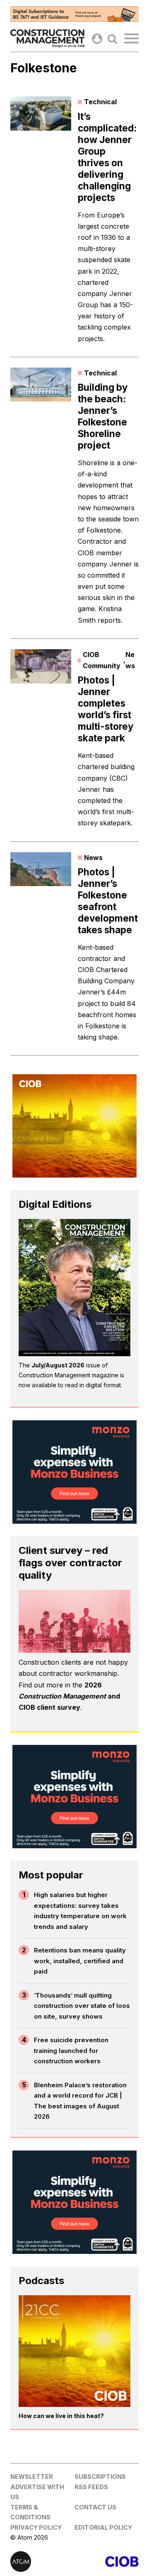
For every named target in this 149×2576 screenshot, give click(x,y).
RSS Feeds (91, 2487)
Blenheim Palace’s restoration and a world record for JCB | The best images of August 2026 (80, 2101)
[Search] (112, 39)
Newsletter (32, 2477)
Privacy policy (36, 2527)
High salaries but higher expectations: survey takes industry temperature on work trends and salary (80, 1911)
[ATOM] (42, 2562)
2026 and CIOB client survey (69, 1696)
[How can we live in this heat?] (74, 2351)
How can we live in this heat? (61, 2416)
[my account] (97, 39)
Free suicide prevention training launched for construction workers (71, 2050)
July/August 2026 (58, 1365)
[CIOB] (107, 2562)
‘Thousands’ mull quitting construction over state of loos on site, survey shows (82, 2006)
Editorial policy (103, 2527)
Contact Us (95, 2507)
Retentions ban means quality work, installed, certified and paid (80, 1961)
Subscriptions (100, 2477)
